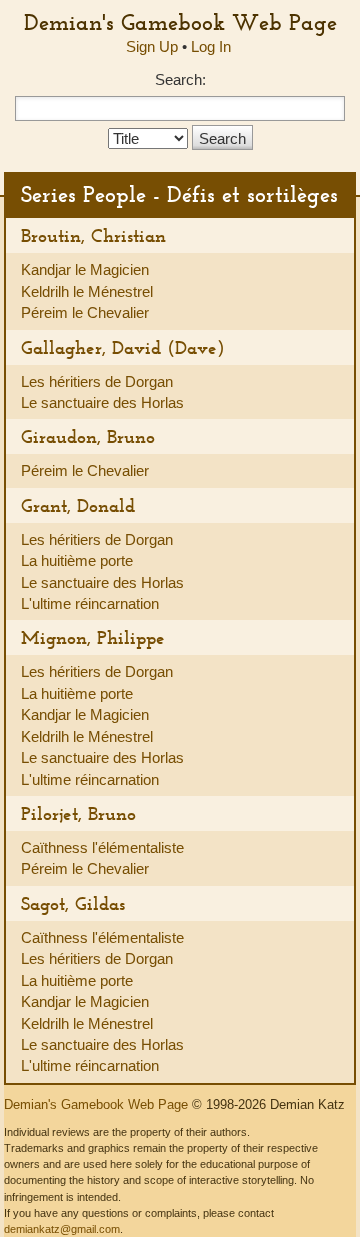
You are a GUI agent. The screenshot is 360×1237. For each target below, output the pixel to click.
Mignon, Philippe (93, 637)
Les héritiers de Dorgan (97, 381)
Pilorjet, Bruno (78, 813)
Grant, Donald (78, 505)
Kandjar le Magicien (85, 269)
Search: (180, 79)
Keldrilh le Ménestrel (87, 291)
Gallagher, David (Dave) (123, 347)
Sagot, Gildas (73, 903)
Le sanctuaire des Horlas (102, 402)
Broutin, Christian (93, 235)
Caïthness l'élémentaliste (102, 847)
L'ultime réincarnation (90, 603)
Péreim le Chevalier (85, 312)
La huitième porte (77, 560)
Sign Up (152, 46)
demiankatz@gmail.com (62, 1229)
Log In (211, 46)
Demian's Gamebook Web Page (180, 22)
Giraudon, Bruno (88, 436)
